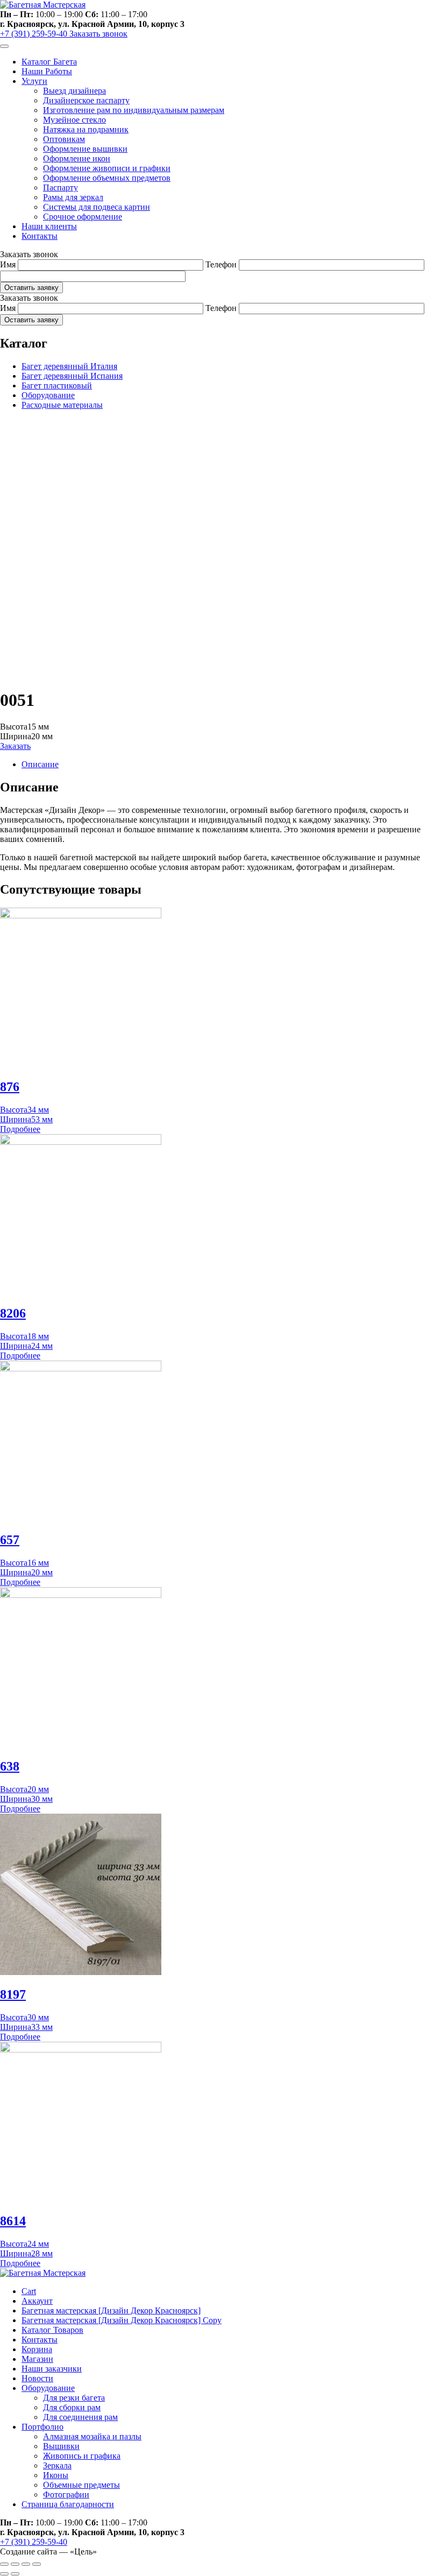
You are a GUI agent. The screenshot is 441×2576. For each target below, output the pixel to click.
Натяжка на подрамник (86, 129)
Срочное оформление (83, 217)
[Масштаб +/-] (37, 2564)
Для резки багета (74, 2398)
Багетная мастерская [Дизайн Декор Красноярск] (111, 2310)
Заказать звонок (98, 34)
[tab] (231, 765)
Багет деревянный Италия (69, 366)
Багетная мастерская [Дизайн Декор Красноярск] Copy (122, 2320)
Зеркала (57, 2465)
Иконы (56, 2475)
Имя (8, 264)
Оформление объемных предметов (107, 178)
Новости (37, 2378)
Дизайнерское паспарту (86, 100)
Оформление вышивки (85, 149)
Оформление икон (77, 158)
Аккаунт (37, 2301)
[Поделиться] (15, 2564)
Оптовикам (64, 139)
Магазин (37, 2359)
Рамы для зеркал (73, 197)
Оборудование (48, 395)
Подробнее (20, 1129)
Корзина (37, 2349)
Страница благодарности (68, 2504)
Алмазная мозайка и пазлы (92, 2436)
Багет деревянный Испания (72, 376)
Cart (29, 2291)
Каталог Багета (49, 62)
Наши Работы (47, 71)
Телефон (221, 264)
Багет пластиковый (57, 385)
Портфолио (42, 2427)
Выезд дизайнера (74, 91)
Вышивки (61, 2446)
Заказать (15, 746)
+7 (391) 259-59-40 (35, 34)
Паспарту (61, 187)
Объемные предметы (81, 2485)
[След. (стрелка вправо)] (15, 2574)
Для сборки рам (72, 2407)
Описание (40, 764)
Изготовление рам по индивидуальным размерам (134, 110)
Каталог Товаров (52, 2330)
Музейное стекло (74, 120)
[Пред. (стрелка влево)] (4, 2574)
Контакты (40, 236)
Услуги (34, 81)
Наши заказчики (52, 2369)
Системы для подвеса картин (97, 207)
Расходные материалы (62, 405)
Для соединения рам (80, 2417)
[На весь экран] (26, 2564)
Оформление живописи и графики (107, 168)
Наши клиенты (49, 226)
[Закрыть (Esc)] (4, 2564)
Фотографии (66, 2494)
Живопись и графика (82, 2456)
